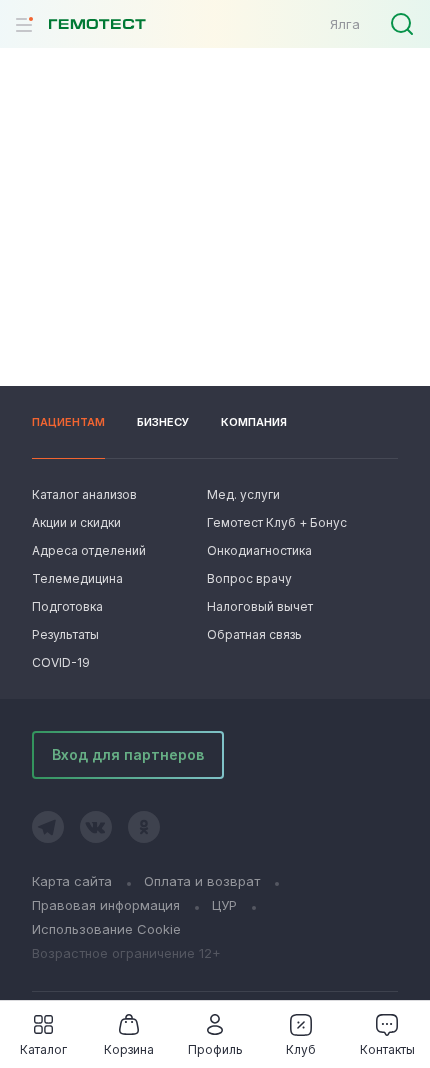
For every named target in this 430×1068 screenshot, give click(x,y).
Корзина (129, 1049)
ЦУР (224, 905)
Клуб (301, 1049)
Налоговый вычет (260, 606)
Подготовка (67, 606)
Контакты (387, 1049)
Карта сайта (72, 881)
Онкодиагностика (259, 550)
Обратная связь (254, 634)
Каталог (43, 1049)
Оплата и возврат (202, 881)
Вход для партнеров (128, 754)
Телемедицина (77, 578)
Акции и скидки (76, 522)
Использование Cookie (106, 929)
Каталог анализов (84, 494)
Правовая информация (106, 905)
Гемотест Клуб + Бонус (275, 522)
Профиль (215, 1049)
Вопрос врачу (249, 578)
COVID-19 (61, 662)
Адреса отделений (89, 550)
